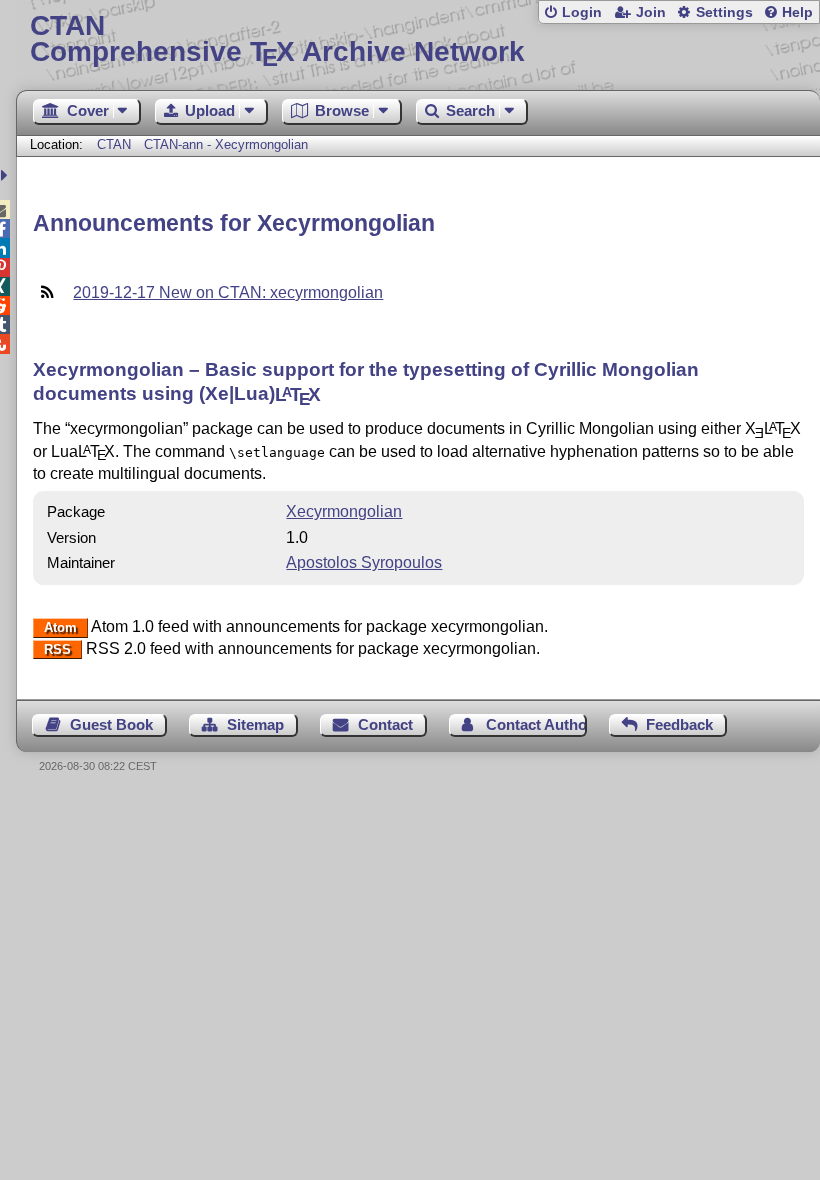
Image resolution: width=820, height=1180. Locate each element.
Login (582, 12)
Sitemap (255, 724)
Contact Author (536, 724)
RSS (57, 649)
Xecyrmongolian (344, 511)
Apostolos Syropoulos (364, 562)
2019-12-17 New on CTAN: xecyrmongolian (228, 292)
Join (651, 12)
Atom (60, 627)
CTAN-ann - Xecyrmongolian (226, 144)
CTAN (114, 144)
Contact (385, 724)
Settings (724, 12)
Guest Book (111, 724)
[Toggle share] (6, 175)
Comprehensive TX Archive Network (277, 39)
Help (797, 12)
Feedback (679, 724)
